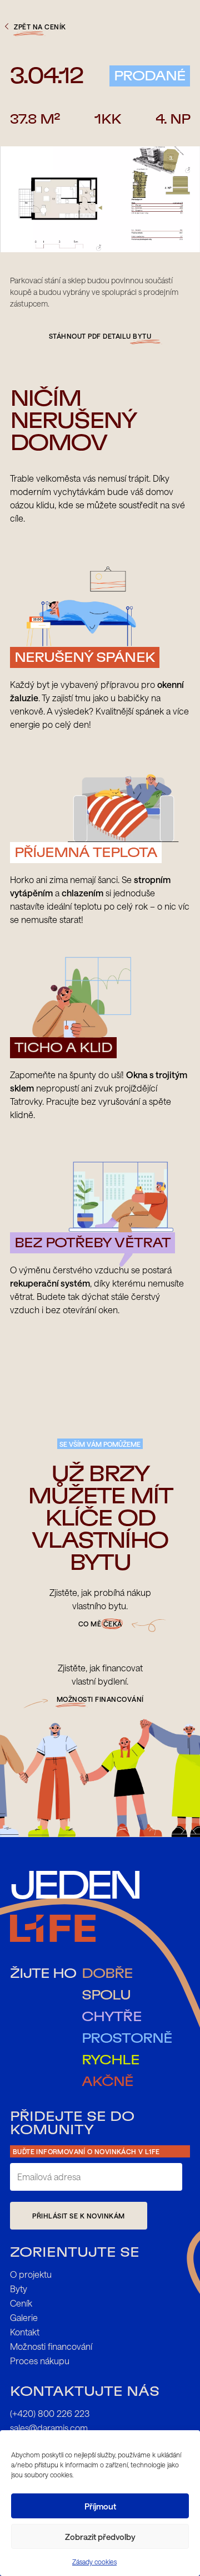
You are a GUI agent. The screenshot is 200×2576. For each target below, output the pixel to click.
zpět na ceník (40, 27)
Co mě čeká (100, 1624)
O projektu (31, 2274)
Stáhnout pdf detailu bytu (100, 336)
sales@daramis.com (49, 2428)
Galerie (24, 2317)
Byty (19, 2289)
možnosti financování (100, 1699)
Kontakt (25, 2332)
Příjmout (100, 2506)
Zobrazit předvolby (100, 2537)
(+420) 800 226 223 (50, 2413)
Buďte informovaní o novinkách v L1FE (86, 2151)
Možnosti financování (51, 2346)
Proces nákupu (40, 2361)
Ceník (21, 2303)
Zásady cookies (94, 2562)
